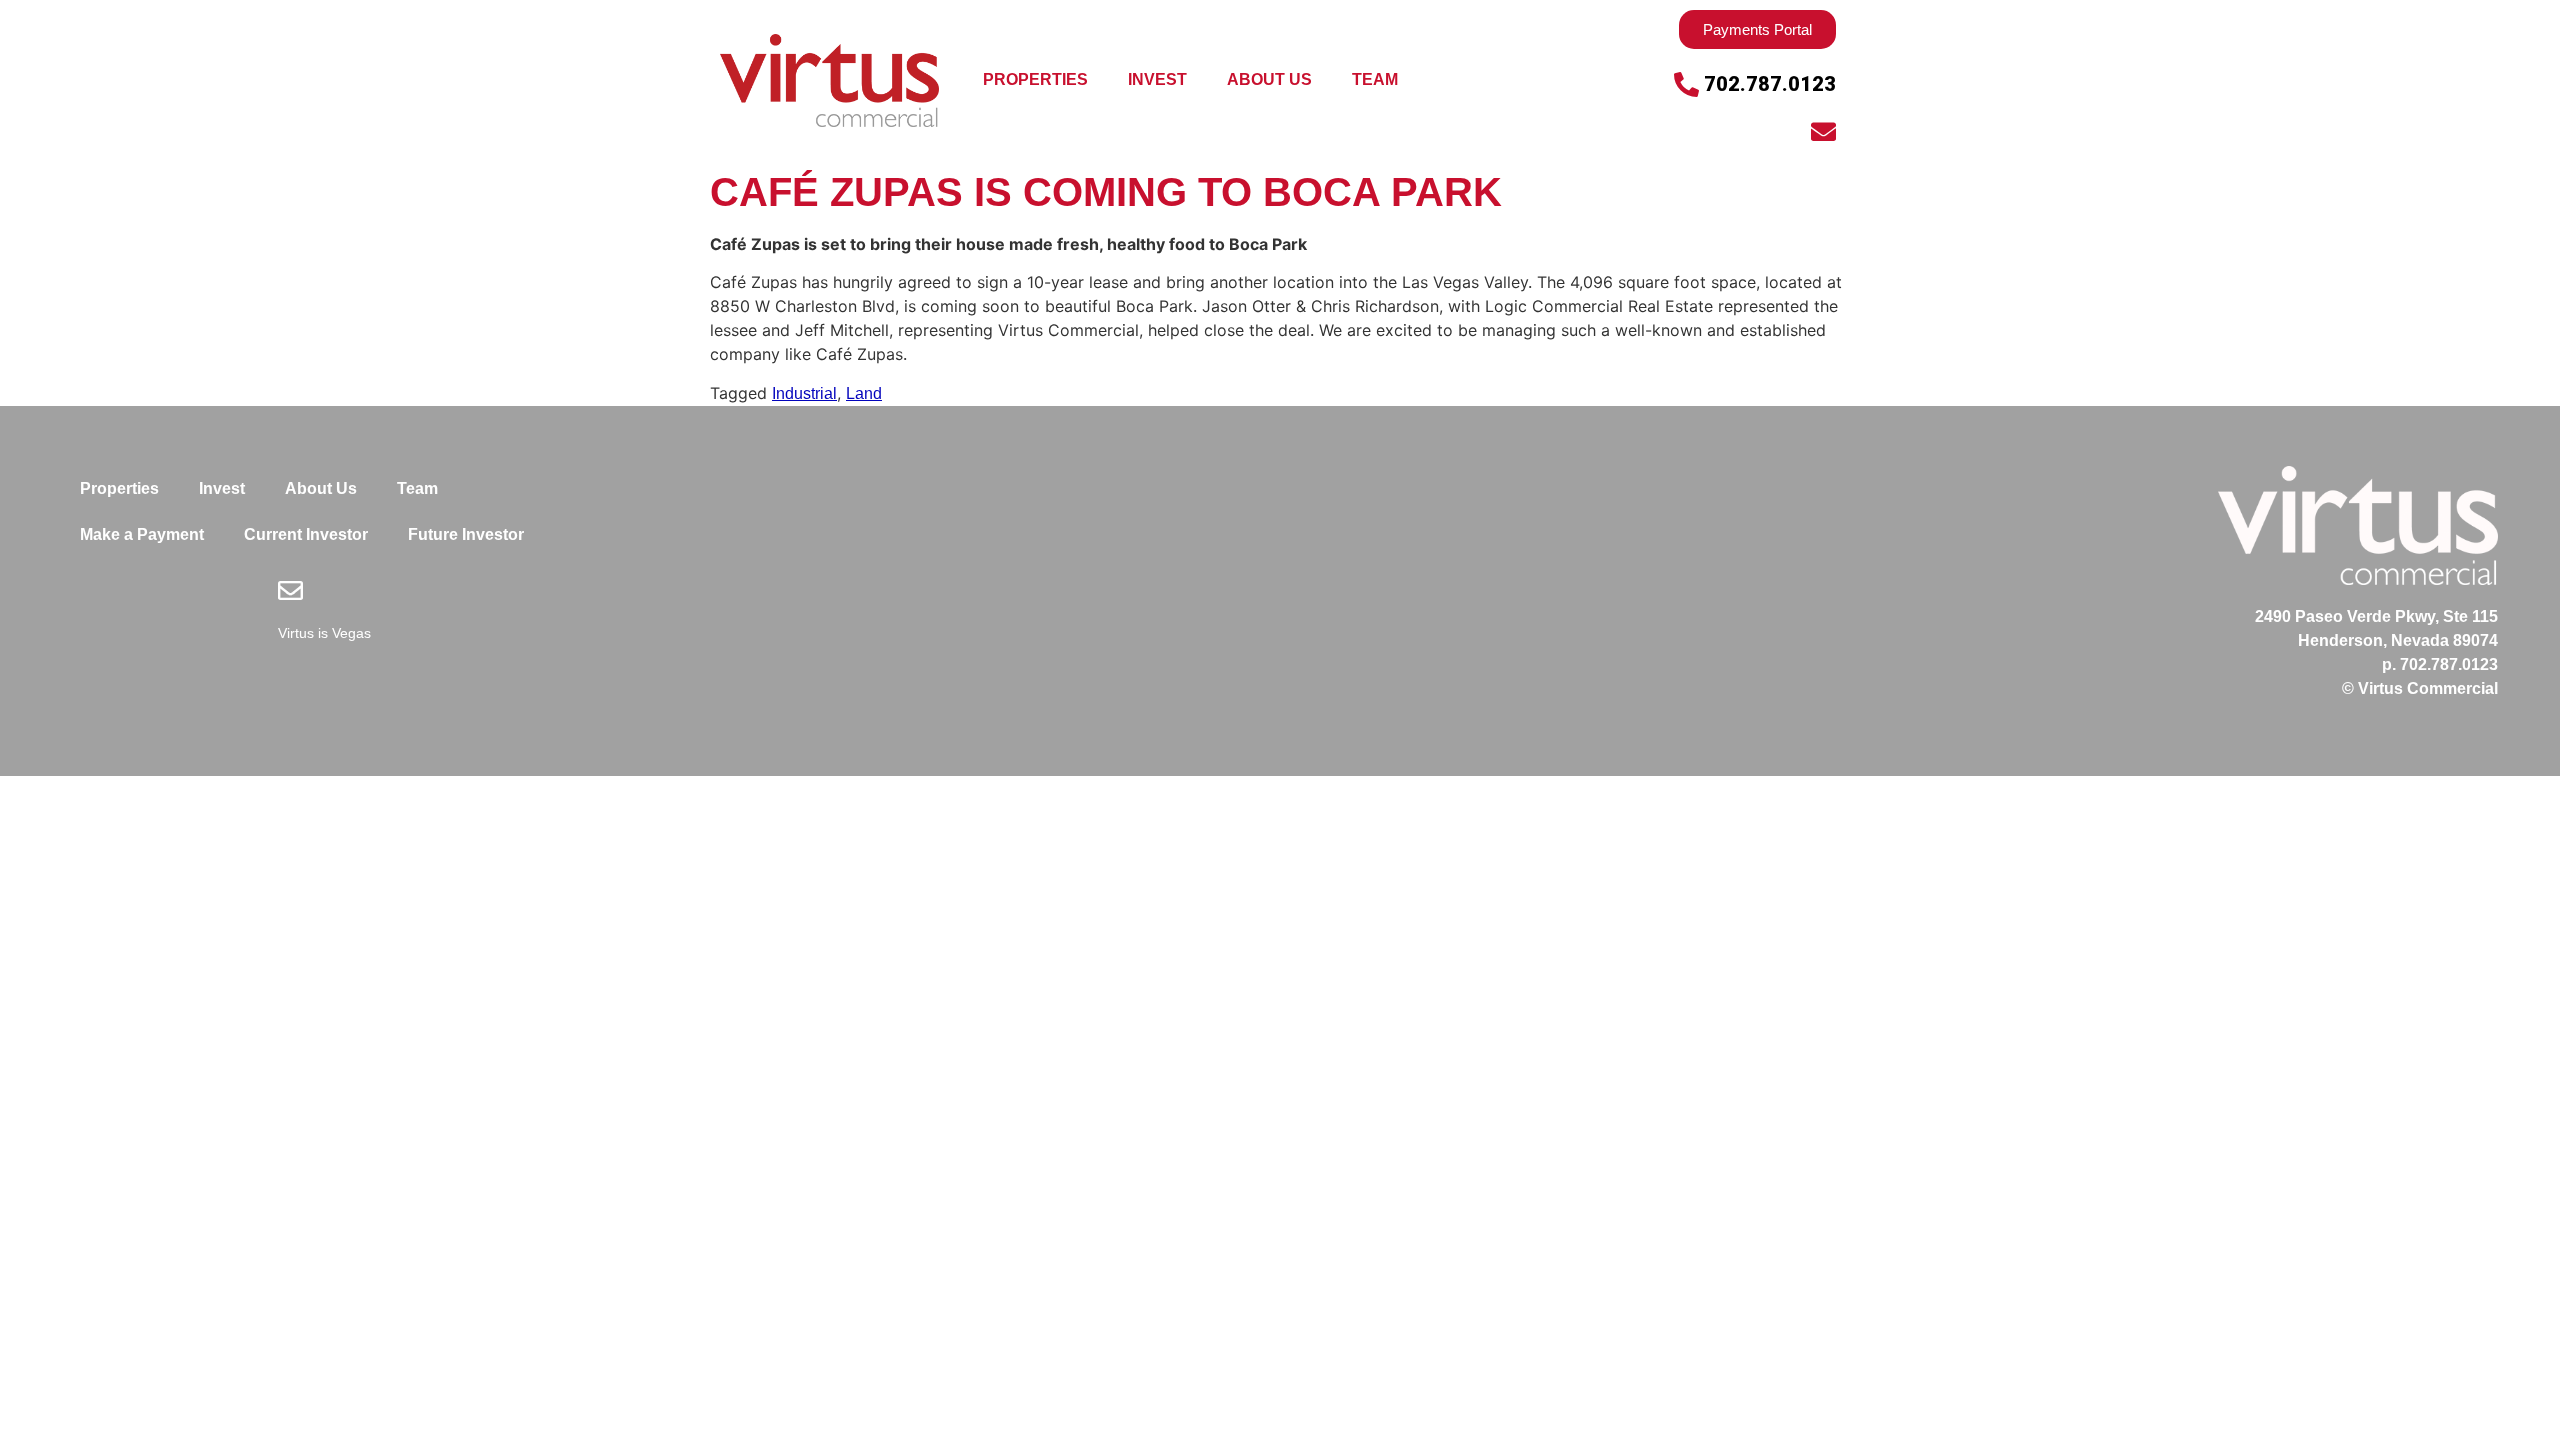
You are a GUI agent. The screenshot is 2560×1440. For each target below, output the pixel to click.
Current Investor (306, 534)
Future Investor (466, 534)
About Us (1269, 79)
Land (864, 393)
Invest (1157, 79)
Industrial (804, 393)
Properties (1035, 79)
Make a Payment (142, 534)
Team (1375, 79)
